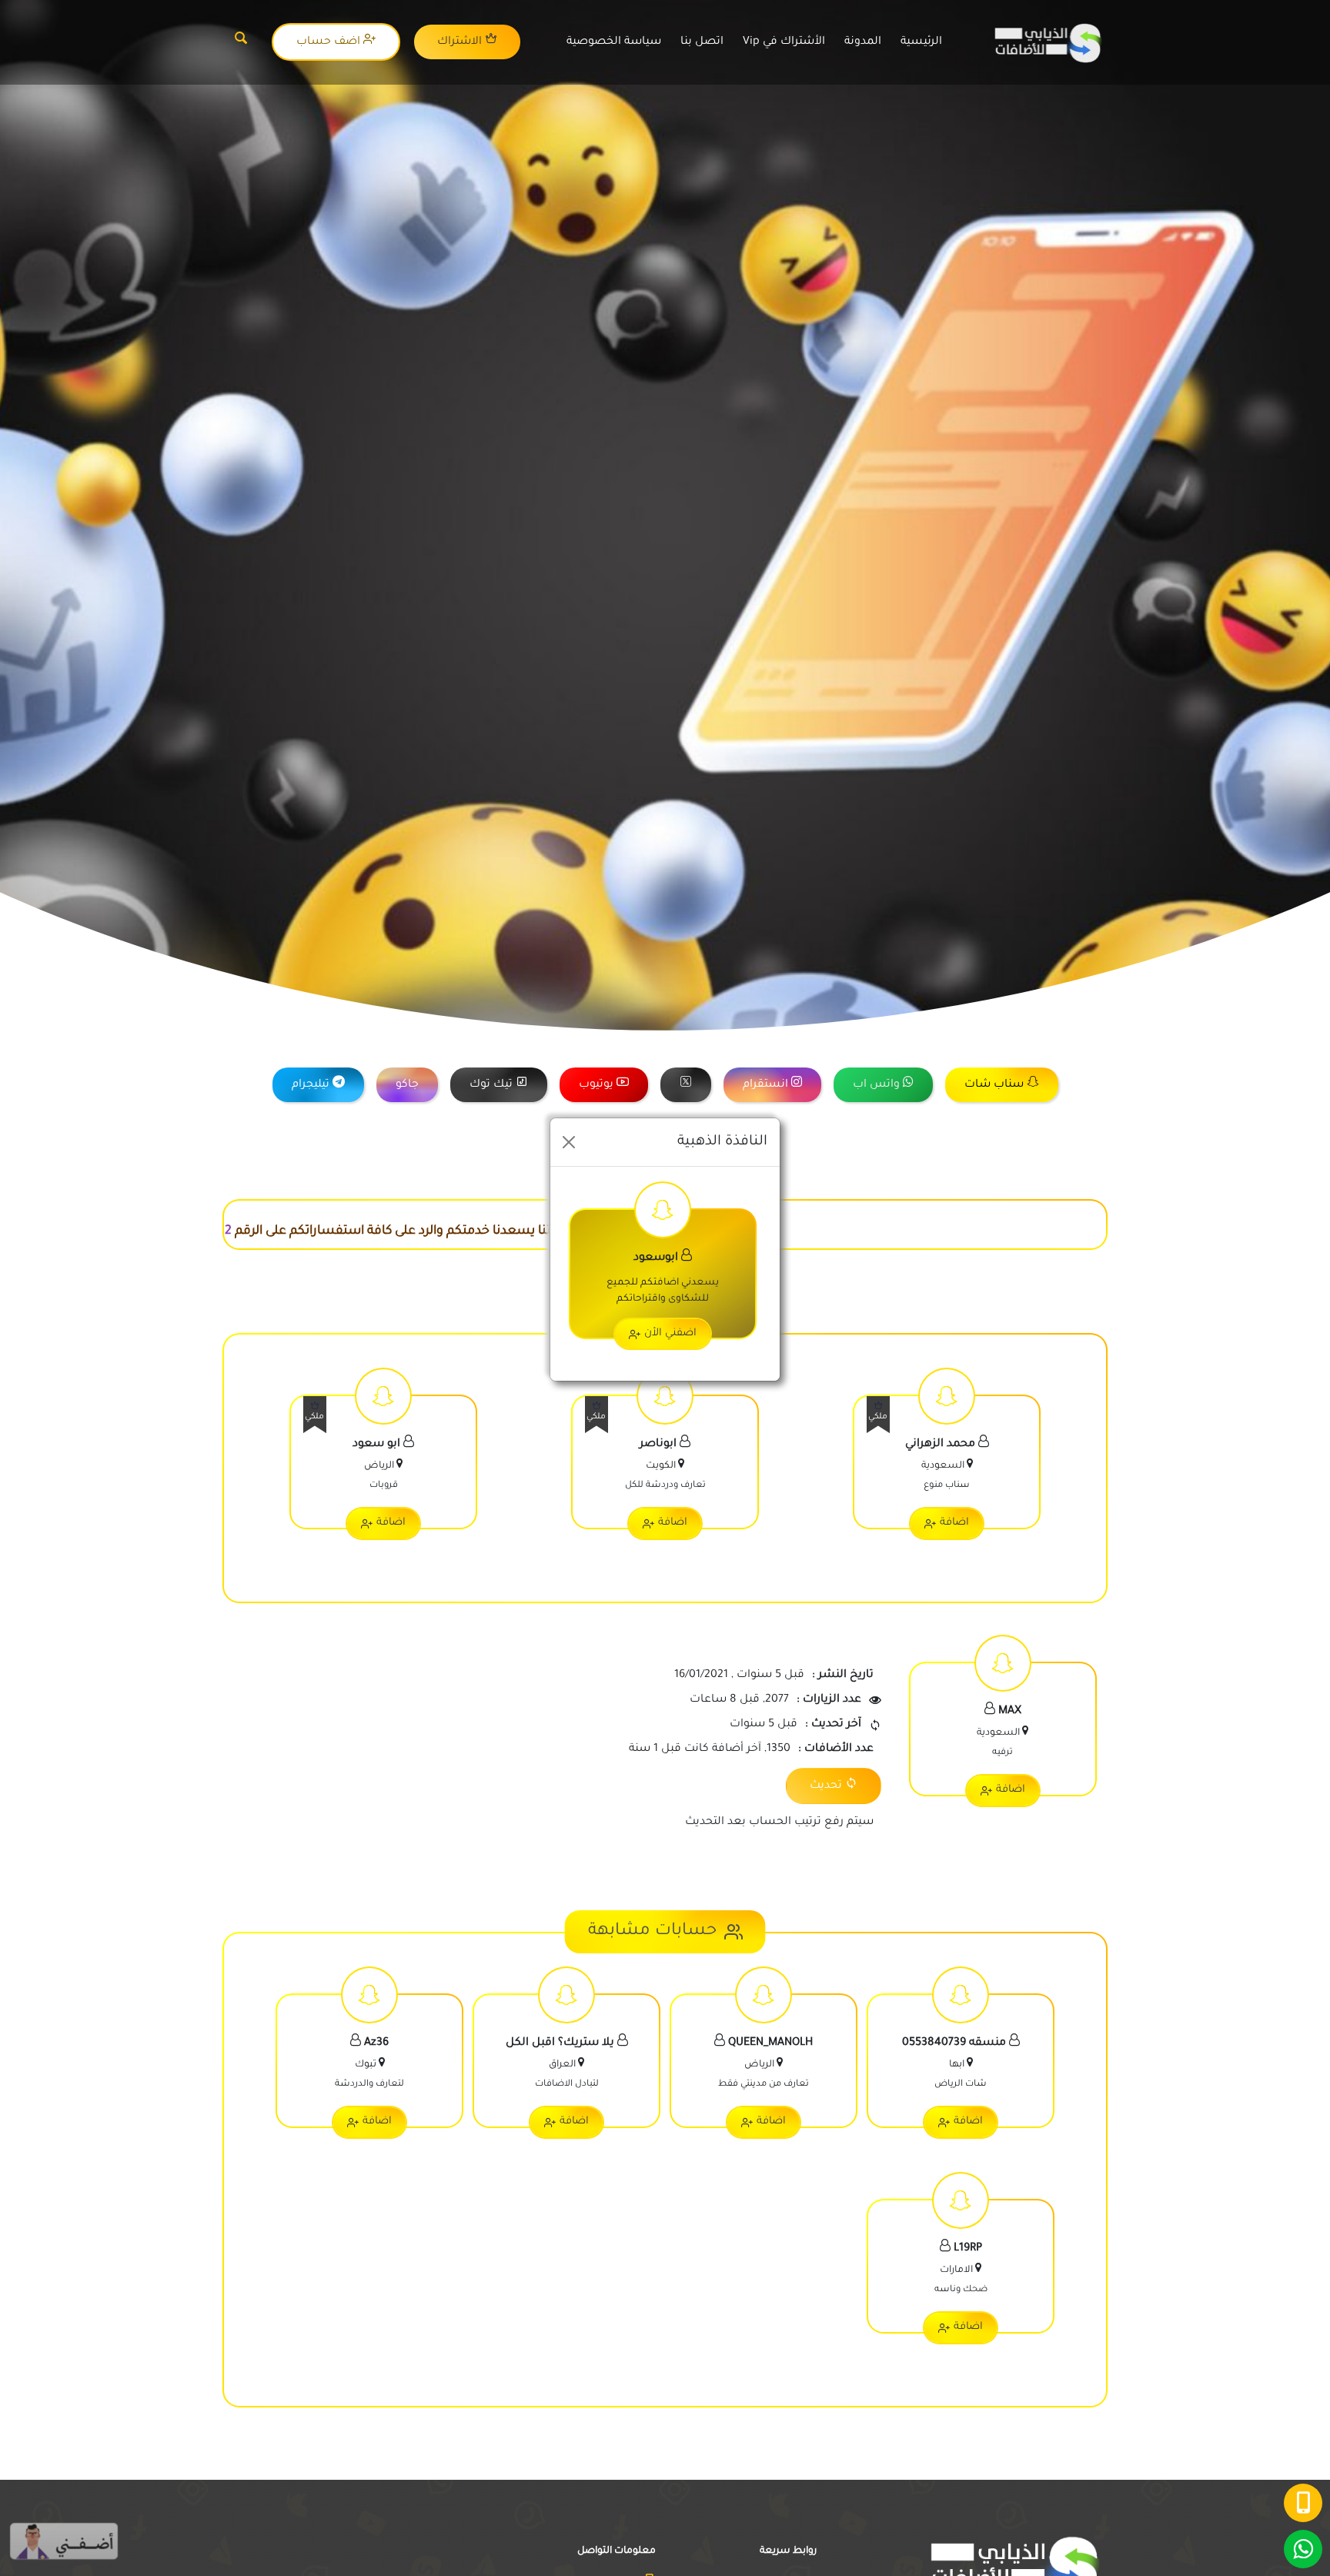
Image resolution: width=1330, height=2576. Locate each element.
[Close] (569, 1142)
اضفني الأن (670, 1333)
